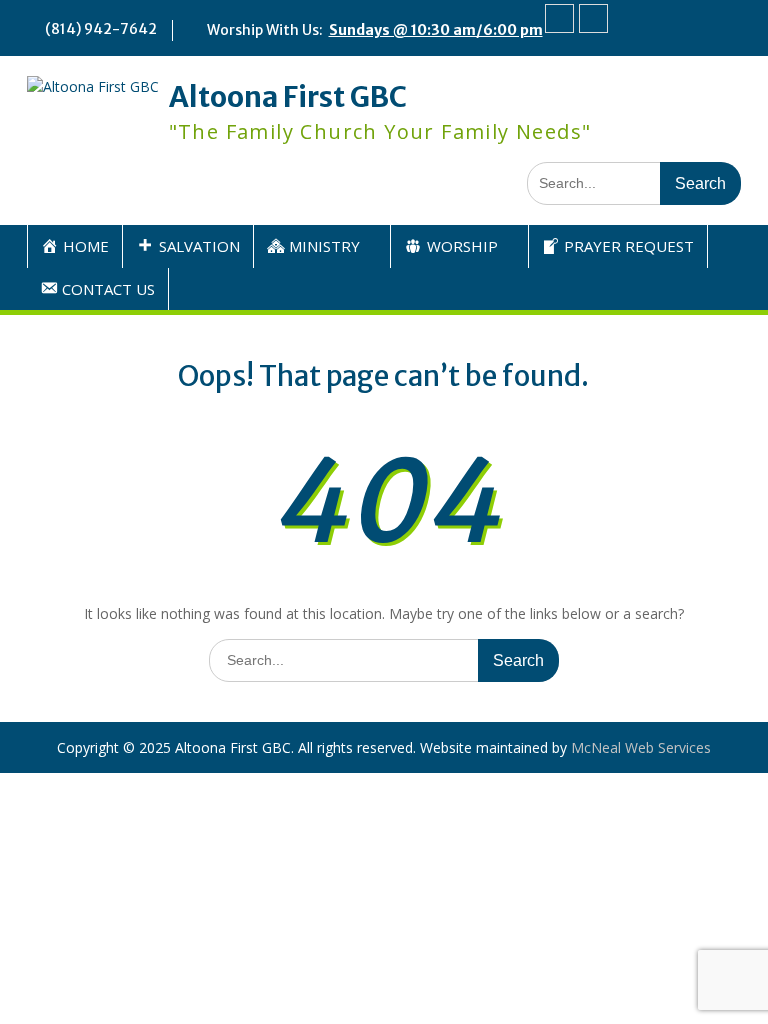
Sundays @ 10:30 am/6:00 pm (436, 30)
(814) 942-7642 (101, 29)
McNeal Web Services (641, 747)
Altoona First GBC (288, 97)
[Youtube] (593, 18)
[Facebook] (559, 18)
